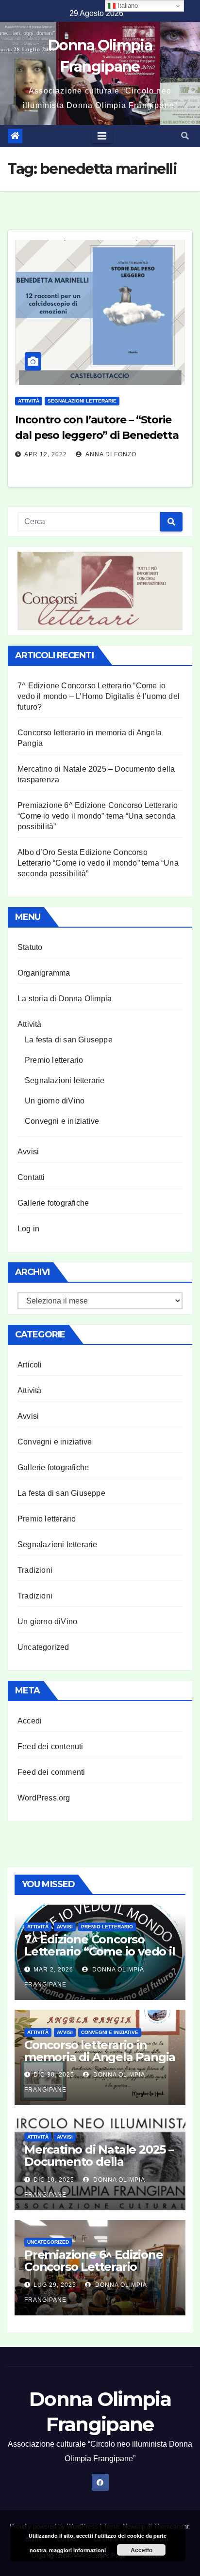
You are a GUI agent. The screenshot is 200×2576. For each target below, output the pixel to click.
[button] (185, 136)
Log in (28, 1229)
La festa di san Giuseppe (69, 1040)
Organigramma (44, 973)
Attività (29, 401)
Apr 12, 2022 (46, 454)
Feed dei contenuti (50, 1746)
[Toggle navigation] (102, 136)
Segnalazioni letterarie (82, 401)
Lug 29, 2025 (55, 2285)
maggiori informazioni (77, 2550)
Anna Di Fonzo (110, 454)
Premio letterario (54, 1060)
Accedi (30, 1721)
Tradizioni (35, 1570)
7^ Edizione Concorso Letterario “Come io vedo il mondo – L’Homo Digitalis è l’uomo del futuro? (99, 696)
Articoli (30, 1365)
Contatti (31, 1177)
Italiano (127, 6)
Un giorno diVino (55, 1101)
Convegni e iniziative (62, 1121)
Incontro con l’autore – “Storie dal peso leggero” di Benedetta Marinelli (97, 435)
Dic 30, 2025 (54, 2075)
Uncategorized (43, 1647)
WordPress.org (44, 1798)
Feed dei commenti (51, 1772)
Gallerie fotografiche (53, 1203)
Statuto (30, 947)
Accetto (142, 2550)
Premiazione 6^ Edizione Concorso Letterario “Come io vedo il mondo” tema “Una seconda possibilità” (98, 816)
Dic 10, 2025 (54, 2180)
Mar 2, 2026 (53, 1970)
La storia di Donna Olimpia (65, 999)
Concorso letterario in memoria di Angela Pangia (100, 2051)
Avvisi (28, 1152)
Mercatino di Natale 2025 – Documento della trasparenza (99, 2162)
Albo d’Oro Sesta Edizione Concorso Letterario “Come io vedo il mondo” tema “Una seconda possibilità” (98, 863)
